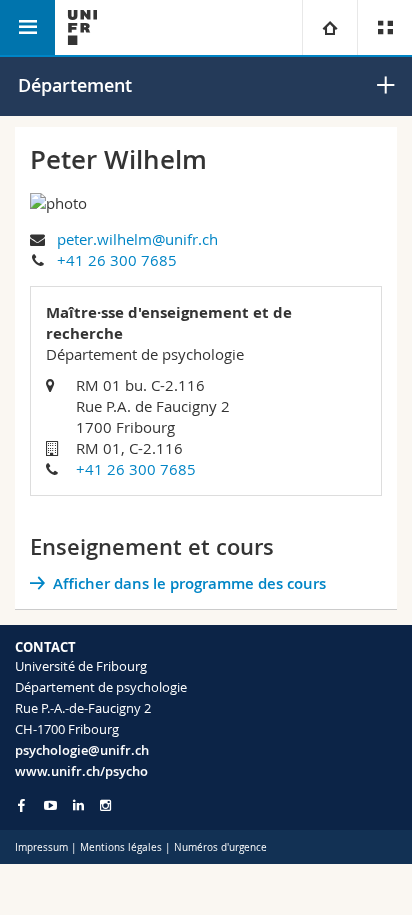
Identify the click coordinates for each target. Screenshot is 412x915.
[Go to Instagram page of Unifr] (105, 805)
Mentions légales (121, 847)
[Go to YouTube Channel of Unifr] (50, 805)
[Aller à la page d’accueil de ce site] (82, 27)
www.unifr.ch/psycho (81, 771)
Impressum (41, 847)
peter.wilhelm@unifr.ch (137, 239)
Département (75, 85)
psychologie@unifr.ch (82, 750)
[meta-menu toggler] (384, 27)
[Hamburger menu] (27, 27)
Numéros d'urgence (220, 847)
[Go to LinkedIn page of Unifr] (78, 805)
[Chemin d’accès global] (329, 27)
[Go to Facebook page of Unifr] (21, 805)
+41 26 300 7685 (117, 260)
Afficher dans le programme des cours (189, 583)
